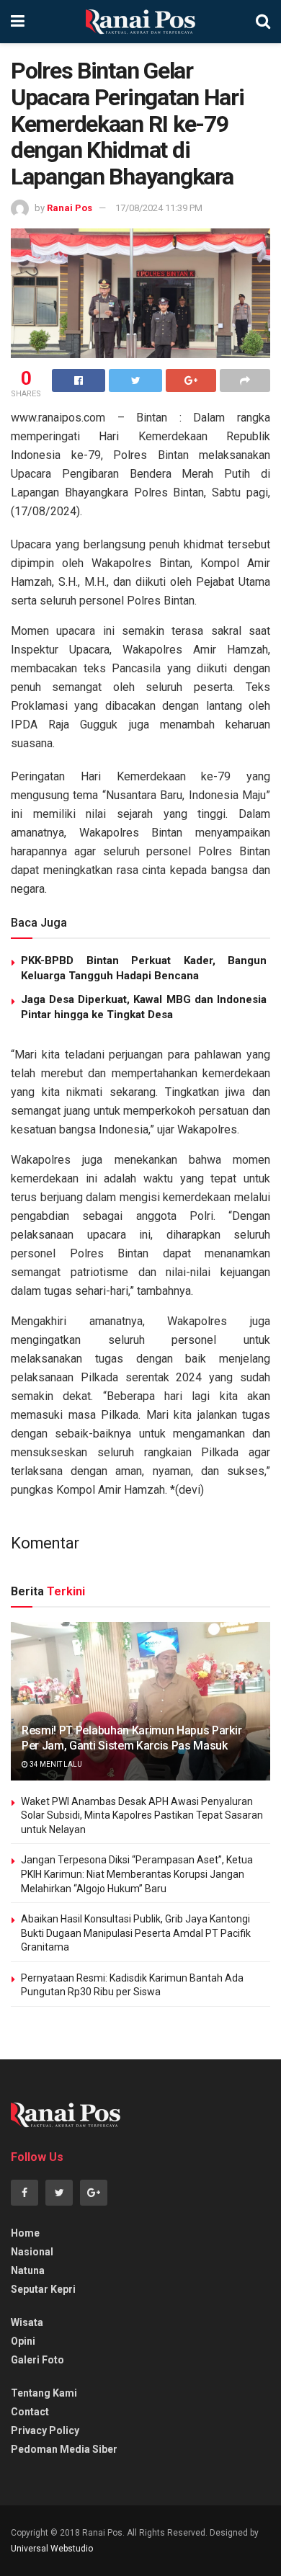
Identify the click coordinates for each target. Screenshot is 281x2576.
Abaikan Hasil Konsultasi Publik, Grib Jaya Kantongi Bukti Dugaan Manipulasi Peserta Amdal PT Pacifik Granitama (136, 1933)
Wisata (27, 2322)
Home (25, 2233)
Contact (30, 2412)
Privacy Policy (45, 2430)
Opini (23, 2341)
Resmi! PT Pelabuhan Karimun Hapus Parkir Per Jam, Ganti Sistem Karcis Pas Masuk (131, 1738)
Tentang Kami (44, 2393)
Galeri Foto (37, 2360)
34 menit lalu (55, 1764)
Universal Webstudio (52, 2549)
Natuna (28, 2270)
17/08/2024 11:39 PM (159, 208)
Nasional (32, 2252)
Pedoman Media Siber (64, 2449)
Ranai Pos (70, 208)
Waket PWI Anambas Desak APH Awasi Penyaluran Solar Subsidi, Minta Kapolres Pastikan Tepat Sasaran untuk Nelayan (142, 1815)
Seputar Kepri (43, 2289)
